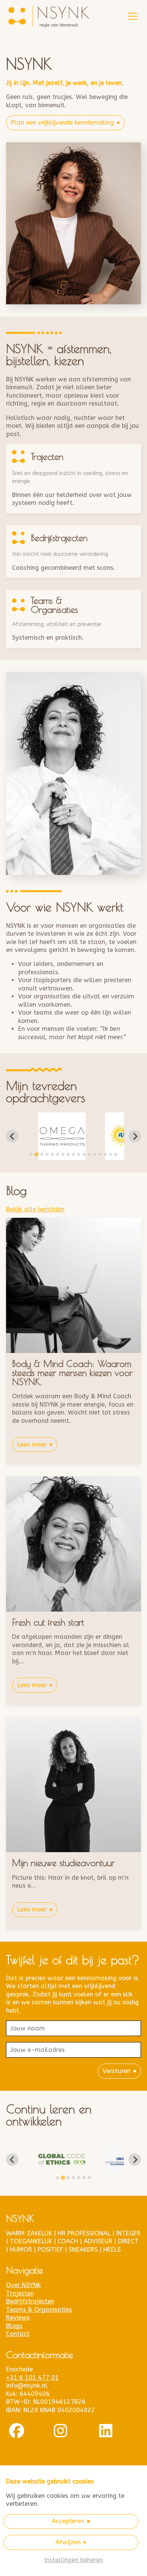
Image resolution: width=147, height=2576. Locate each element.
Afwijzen (68, 2542)
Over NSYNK (23, 2285)
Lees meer (32, 1445)
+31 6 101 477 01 (32, 2378)
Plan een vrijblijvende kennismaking (62, 123)
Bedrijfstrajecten (30, 2301)
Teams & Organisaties (39, 2310)
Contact (18, 2334)
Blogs (14, 2326)
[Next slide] (135, 1136)
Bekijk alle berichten (35, 1209)
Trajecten (20, 2293)
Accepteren (68, 2521)
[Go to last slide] (12, 1136)
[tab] (31, 1154)
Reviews (18, 2318)
